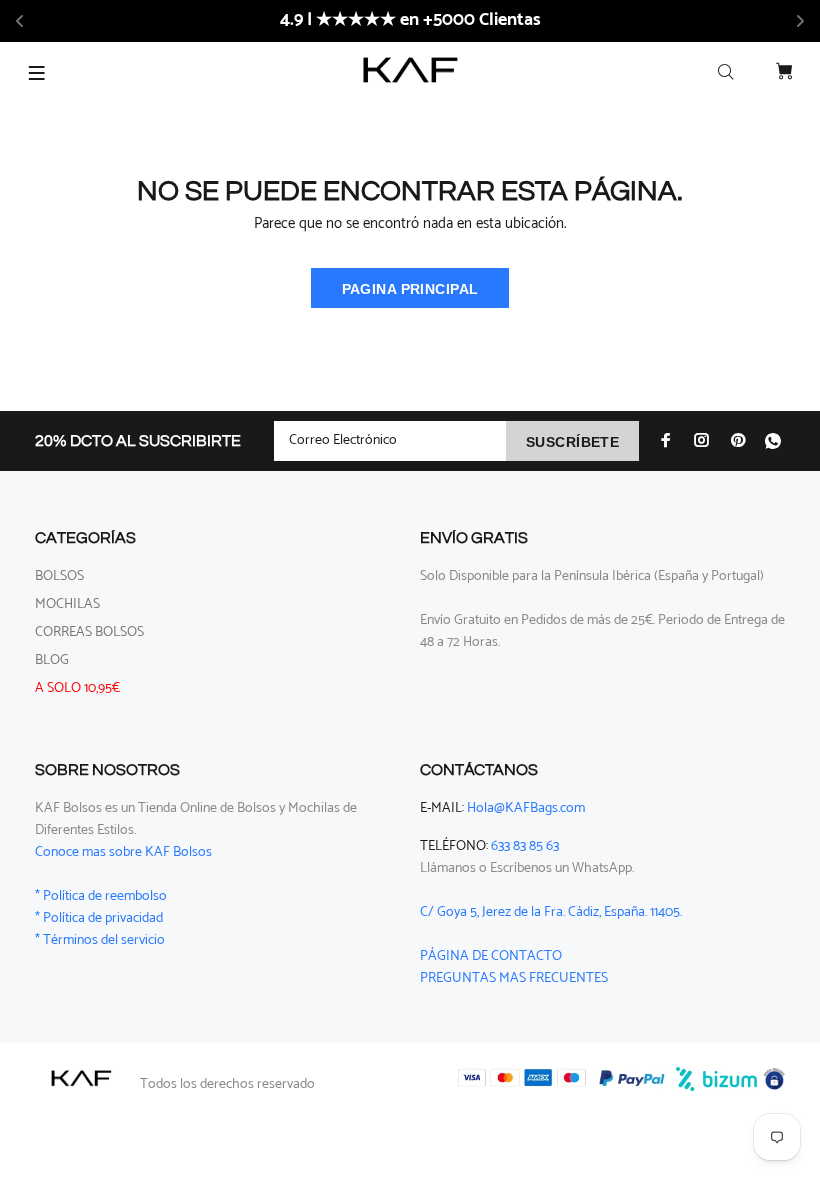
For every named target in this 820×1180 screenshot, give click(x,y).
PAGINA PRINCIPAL (410, 289)
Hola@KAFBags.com (526, 808)
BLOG (52, 660)
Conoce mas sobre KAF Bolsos (123, 852)
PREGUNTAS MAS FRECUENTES (514, 978)
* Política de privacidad (99, 918)
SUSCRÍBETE (572, 442)
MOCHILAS (67, 604)
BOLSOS (59, 576)
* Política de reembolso (101, 896)
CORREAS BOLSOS (89, 632)
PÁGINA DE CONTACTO (491, 956)
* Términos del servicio (100, 940)
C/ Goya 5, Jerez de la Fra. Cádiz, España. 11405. (551, 912)
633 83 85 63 (525, 846)
